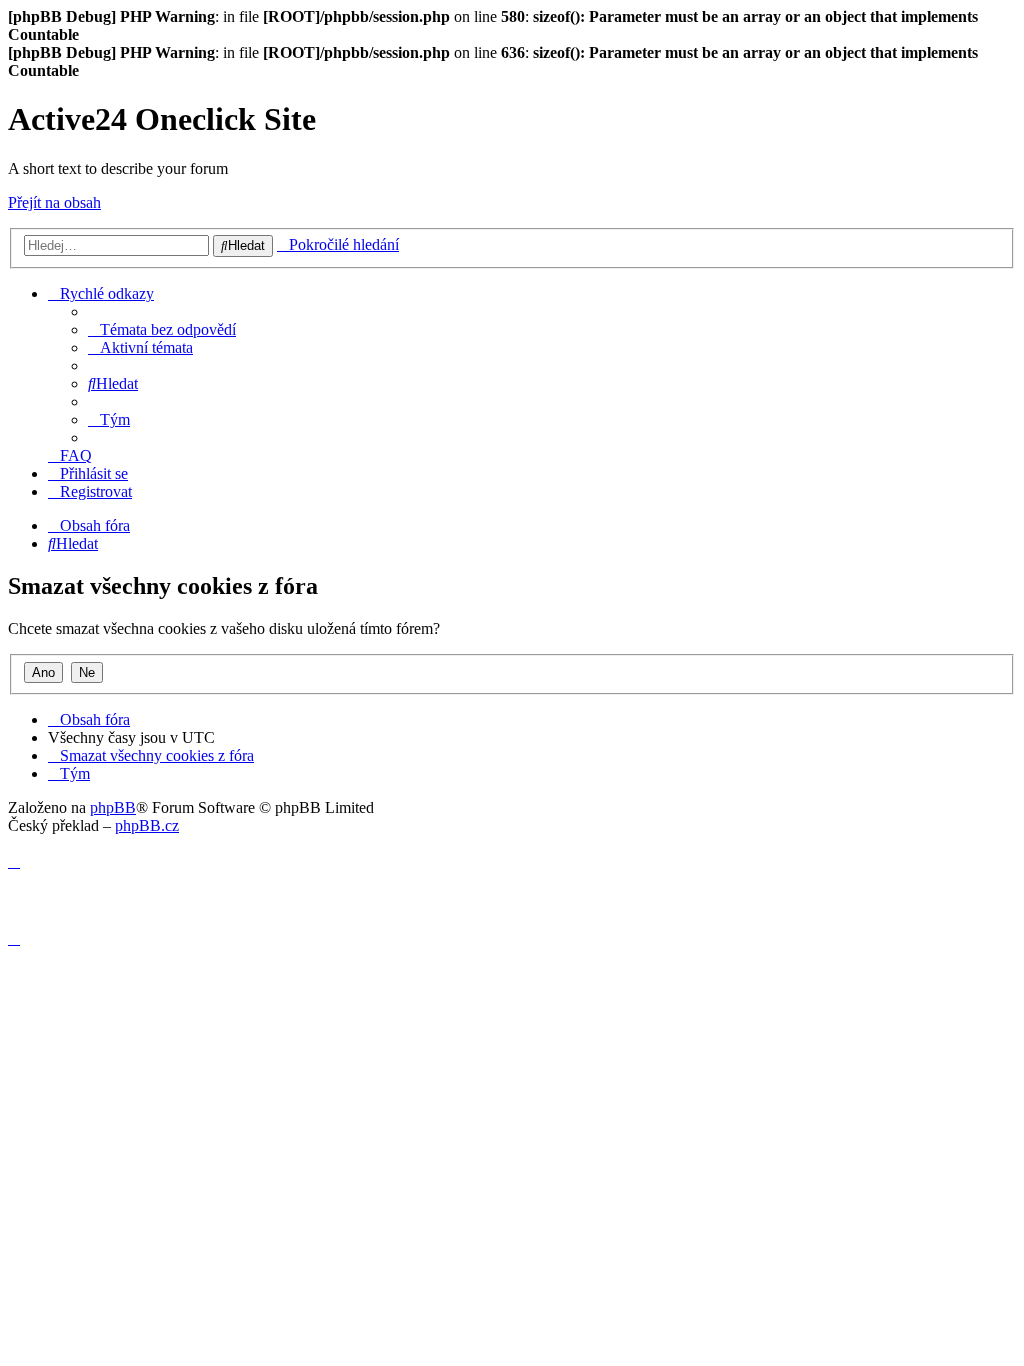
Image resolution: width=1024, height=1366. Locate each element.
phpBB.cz (147, 825)
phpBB (113, 807)
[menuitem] (162, 329)
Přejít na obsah (54, 202)
